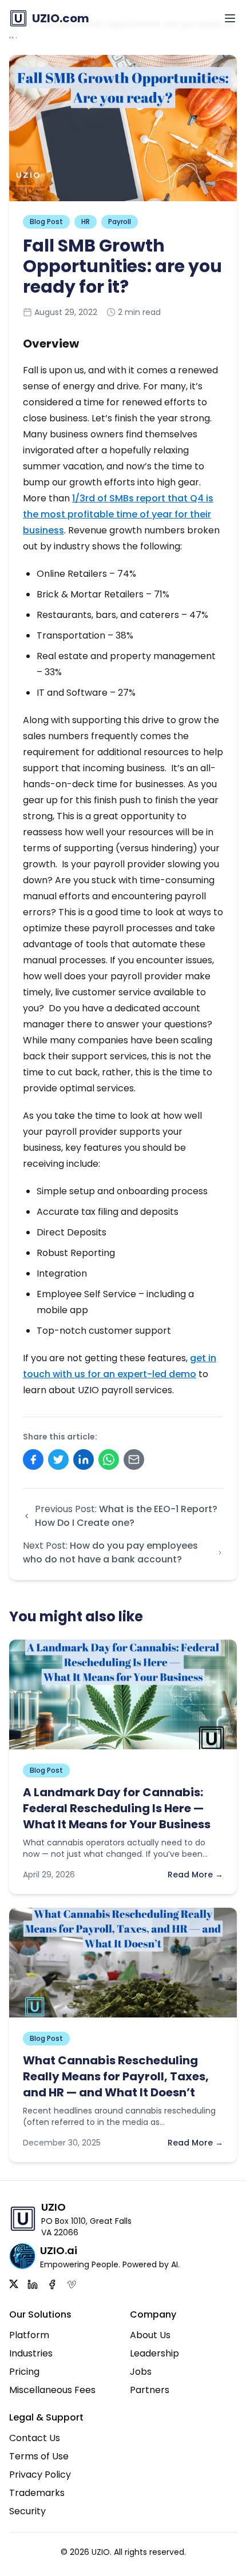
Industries (31, 2353)
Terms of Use (39, 2456)
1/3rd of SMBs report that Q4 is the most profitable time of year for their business (118, 514)
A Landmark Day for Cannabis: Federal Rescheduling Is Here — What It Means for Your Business (117, 1808)
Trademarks (37, 2493)
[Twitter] (14, 2284)
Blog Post (46, 222)
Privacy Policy (40, 2475)
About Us (150, 2335)
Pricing (24, 2372)
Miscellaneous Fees (52, 2390)
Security (27, 2511)
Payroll (120, 222)
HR (86, 222)
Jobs (141, 2372)
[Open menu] (230, 18)
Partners (150, 2390)
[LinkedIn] (33, 2284)
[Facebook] (52, 2284)
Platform (29, 2335)
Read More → (195, 1875)
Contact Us (35, 2438)
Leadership (154, 2353)
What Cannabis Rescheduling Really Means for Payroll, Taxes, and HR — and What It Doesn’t (116, 2076)
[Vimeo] (72, 2284)
